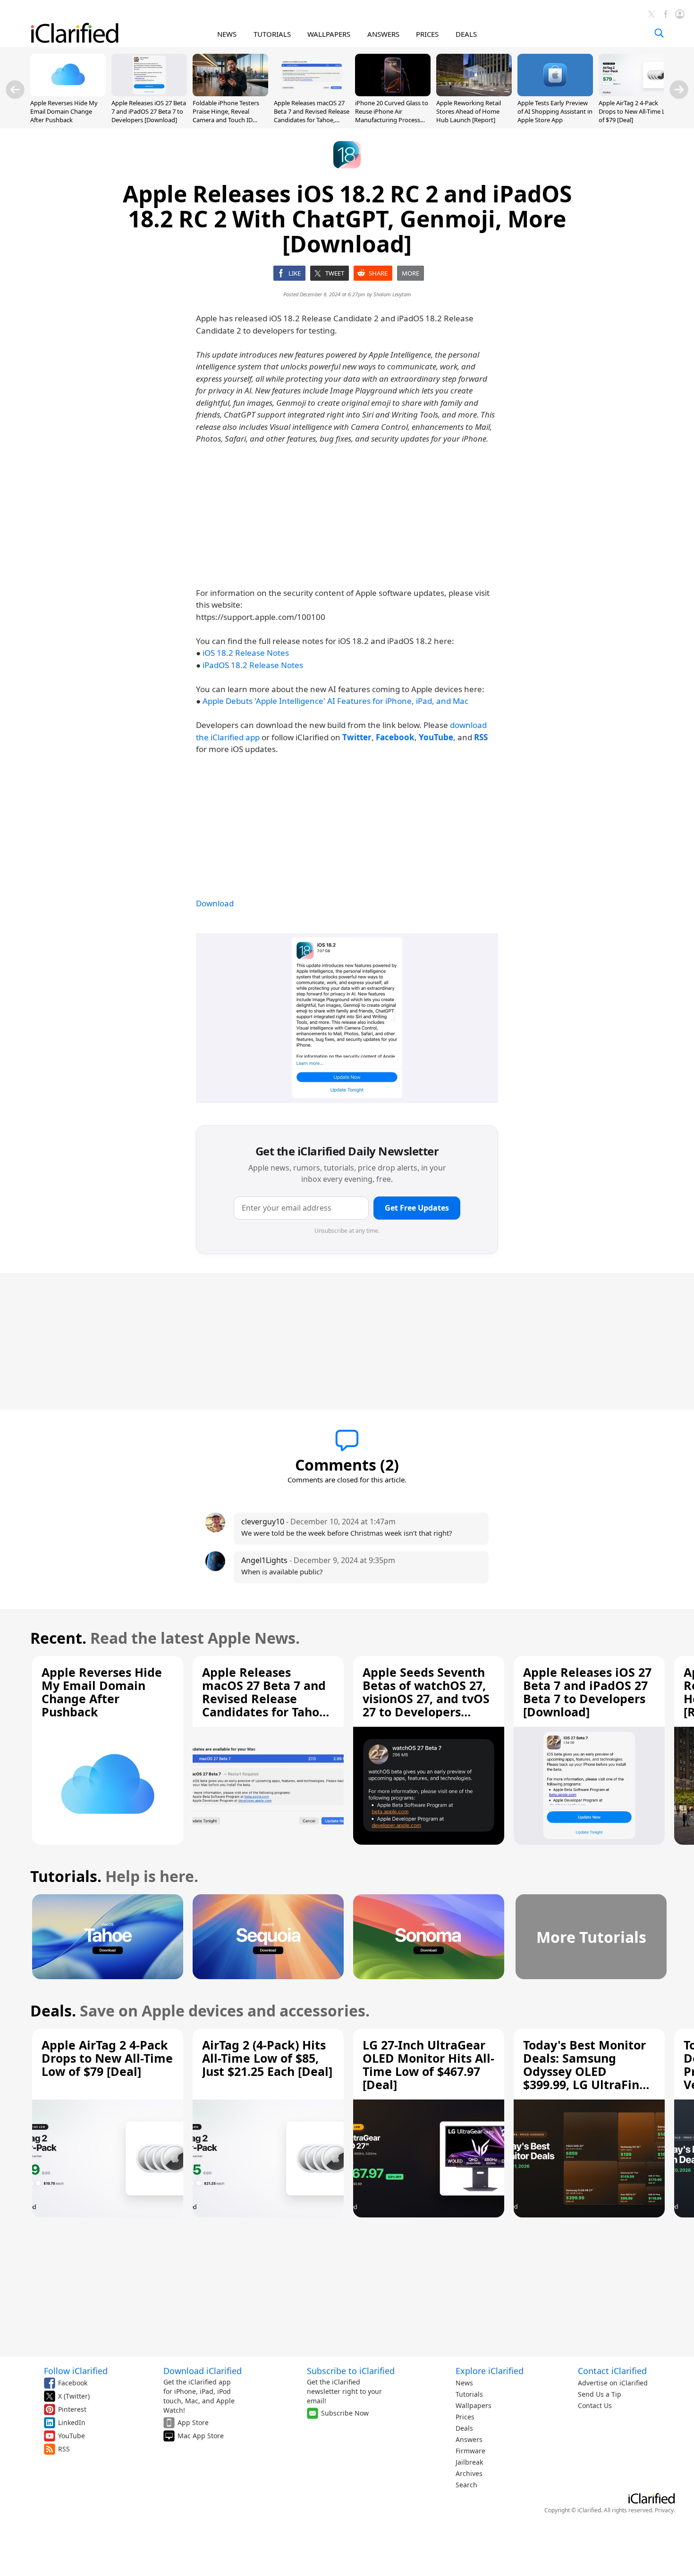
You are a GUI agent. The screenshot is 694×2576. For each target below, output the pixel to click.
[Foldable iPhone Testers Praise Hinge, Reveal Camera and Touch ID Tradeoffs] (230, 93)
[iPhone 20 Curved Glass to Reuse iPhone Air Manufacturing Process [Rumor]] (393, 93)
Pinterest (72, 2409)
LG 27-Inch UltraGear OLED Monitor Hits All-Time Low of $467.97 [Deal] (428, 2065)
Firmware (470, 2451)
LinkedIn (72, 2422)
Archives (469, 2473)
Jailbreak (469, 2462)
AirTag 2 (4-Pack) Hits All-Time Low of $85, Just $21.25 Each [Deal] (267, 2058)
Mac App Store (201, 2436)
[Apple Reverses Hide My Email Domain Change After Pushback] (68, 93)
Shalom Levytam (392, 294)
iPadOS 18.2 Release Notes (253, 665)
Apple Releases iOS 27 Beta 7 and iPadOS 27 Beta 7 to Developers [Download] (149, 111)
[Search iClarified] (659, 33)
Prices (465, 2417)
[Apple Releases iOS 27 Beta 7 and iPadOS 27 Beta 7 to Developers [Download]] (149, 93)
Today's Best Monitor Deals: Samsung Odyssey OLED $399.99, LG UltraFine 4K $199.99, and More (585, 2071)
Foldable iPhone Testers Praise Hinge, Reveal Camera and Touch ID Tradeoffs (226, 116)
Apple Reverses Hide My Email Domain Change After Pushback (64, 111)
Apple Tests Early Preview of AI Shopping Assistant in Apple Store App (555, 111)
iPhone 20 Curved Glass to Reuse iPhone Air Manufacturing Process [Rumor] (392, 116)
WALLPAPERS (329, 34)
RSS (64, 2449)
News (464, 2383)
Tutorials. (66, 1876)
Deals (464, 2428)
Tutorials (469, 2394)
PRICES (427, 34)
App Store (193, 2422)
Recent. (58, 1638)
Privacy (664, 2510)
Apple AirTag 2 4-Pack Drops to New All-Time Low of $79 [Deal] (636, 111)
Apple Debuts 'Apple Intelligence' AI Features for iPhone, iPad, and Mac (335, 701)
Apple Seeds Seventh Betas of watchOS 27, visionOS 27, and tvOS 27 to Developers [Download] (426, 1698)
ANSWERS (383, 34)
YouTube (72, 2436)
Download (215, 903)
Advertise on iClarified (613, 2383)
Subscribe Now (345, 2413)
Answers (469, 2439)
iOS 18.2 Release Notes (246, 653)
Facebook (73, 2383)
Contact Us (595, 2405)
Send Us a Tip (600, 2394)
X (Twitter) (74, 2396)
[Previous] (15, 90)
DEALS (466, 34)
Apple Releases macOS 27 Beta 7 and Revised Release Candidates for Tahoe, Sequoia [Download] (312, 116)
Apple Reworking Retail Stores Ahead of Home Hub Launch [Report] (469, 111)
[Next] (679, 90)
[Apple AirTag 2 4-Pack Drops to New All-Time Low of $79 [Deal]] (636, 93)
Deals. (53, 2011)
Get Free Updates (417, 1208)
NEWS (227, 34)
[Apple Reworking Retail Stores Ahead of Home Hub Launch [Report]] (474, 93)
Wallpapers (474, 2405)
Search (466, 2485)
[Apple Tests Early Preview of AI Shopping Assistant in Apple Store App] (555, 93)
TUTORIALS (272, 34)
